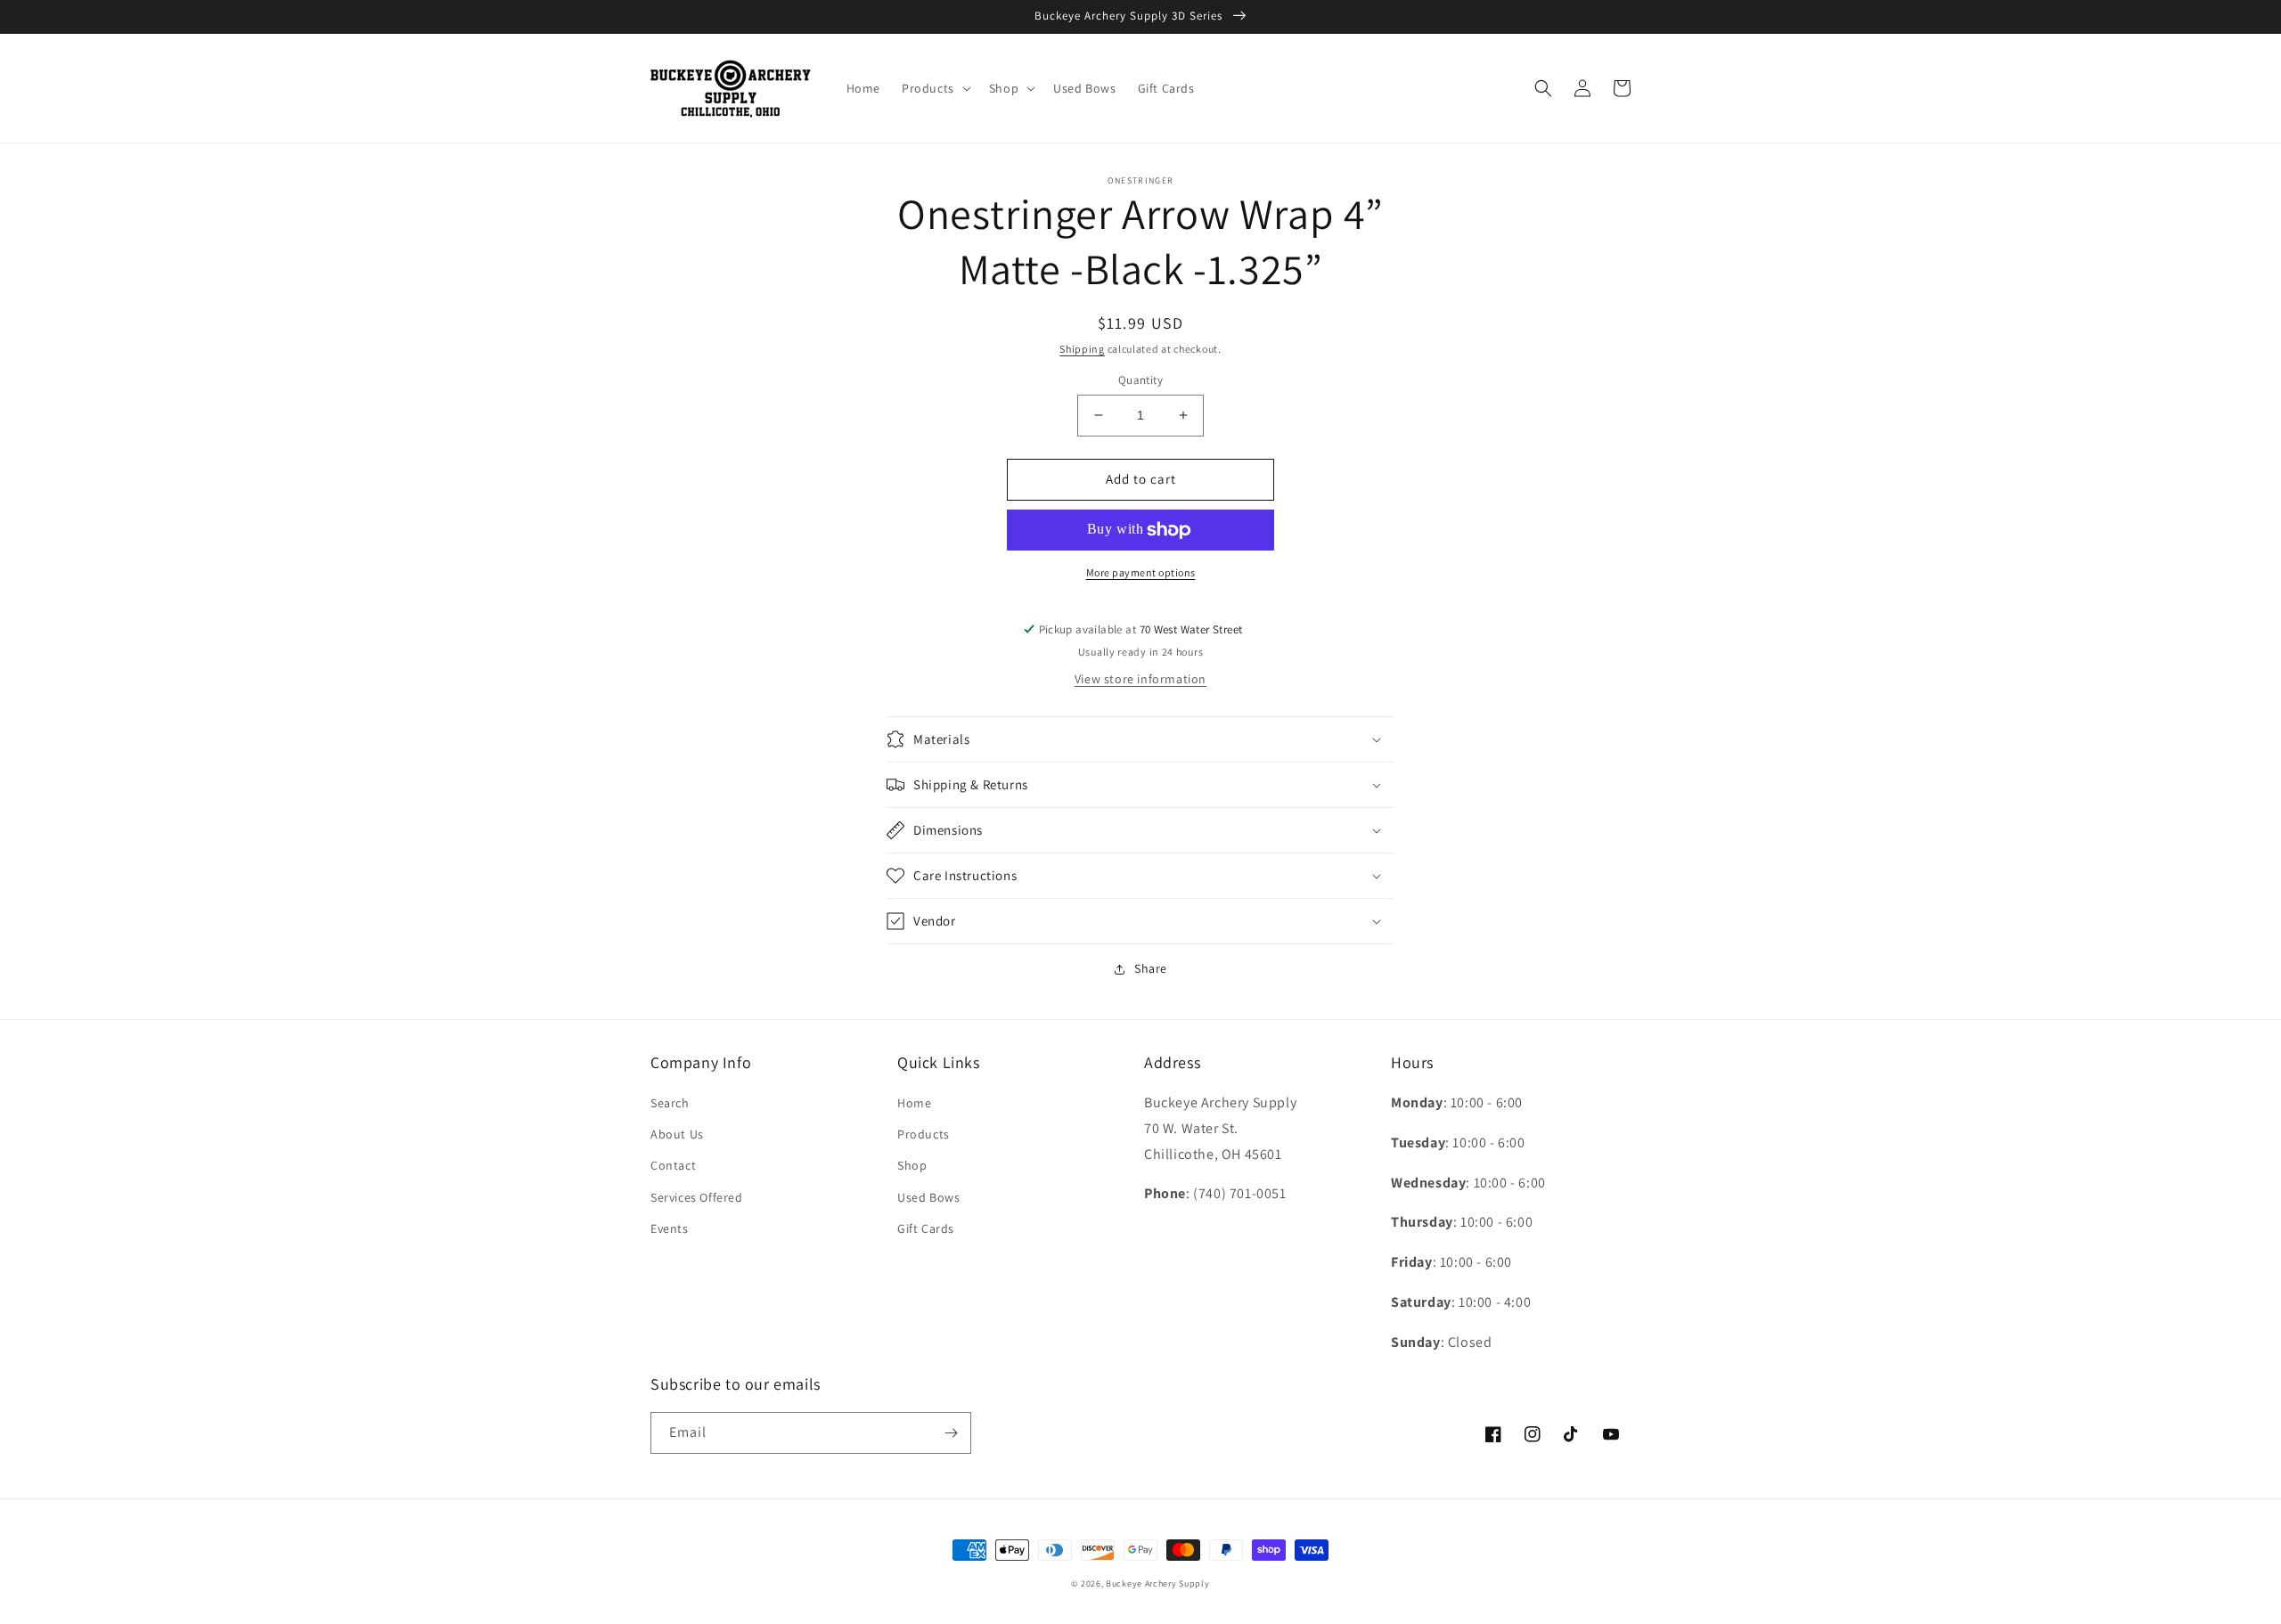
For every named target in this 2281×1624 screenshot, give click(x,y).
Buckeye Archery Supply (1157, 1583)
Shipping (1082, 349)
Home (914, 1103)
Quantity (1140, 380)
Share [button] (1151, 968)
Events (670, 1228)
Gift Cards (926, 1228)
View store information (1140, 679)
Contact (673, 1165)
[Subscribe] (951, 1433)
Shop (912, 1165)
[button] (935, 88)
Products (924, 1134)
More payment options (1141, 572)
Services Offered (697, 1197)
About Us (677, 1134)
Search (670, 1103)
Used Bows (928, 1197)
